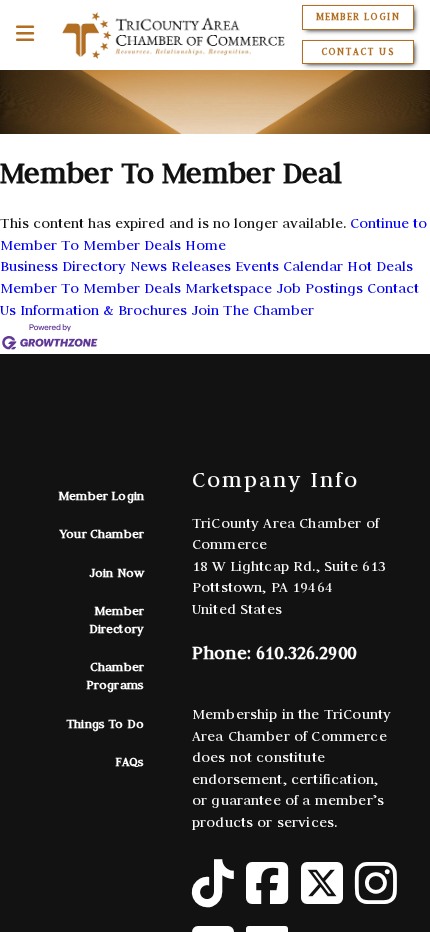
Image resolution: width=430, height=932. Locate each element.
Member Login (357, 17)
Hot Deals (380, 266)
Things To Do (105, 723)
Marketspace (228, 288)
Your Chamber (102, 533)
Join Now (116, 572)
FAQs (129, 761)
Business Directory (63, 266)
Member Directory (116, 619)
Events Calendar (289, 266)
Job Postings (319, 288)
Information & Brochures (103, 310)
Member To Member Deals (90, 288)
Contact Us (357, 52)
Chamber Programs (115, 675)
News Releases (180, 266)
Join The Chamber (252, 310)
